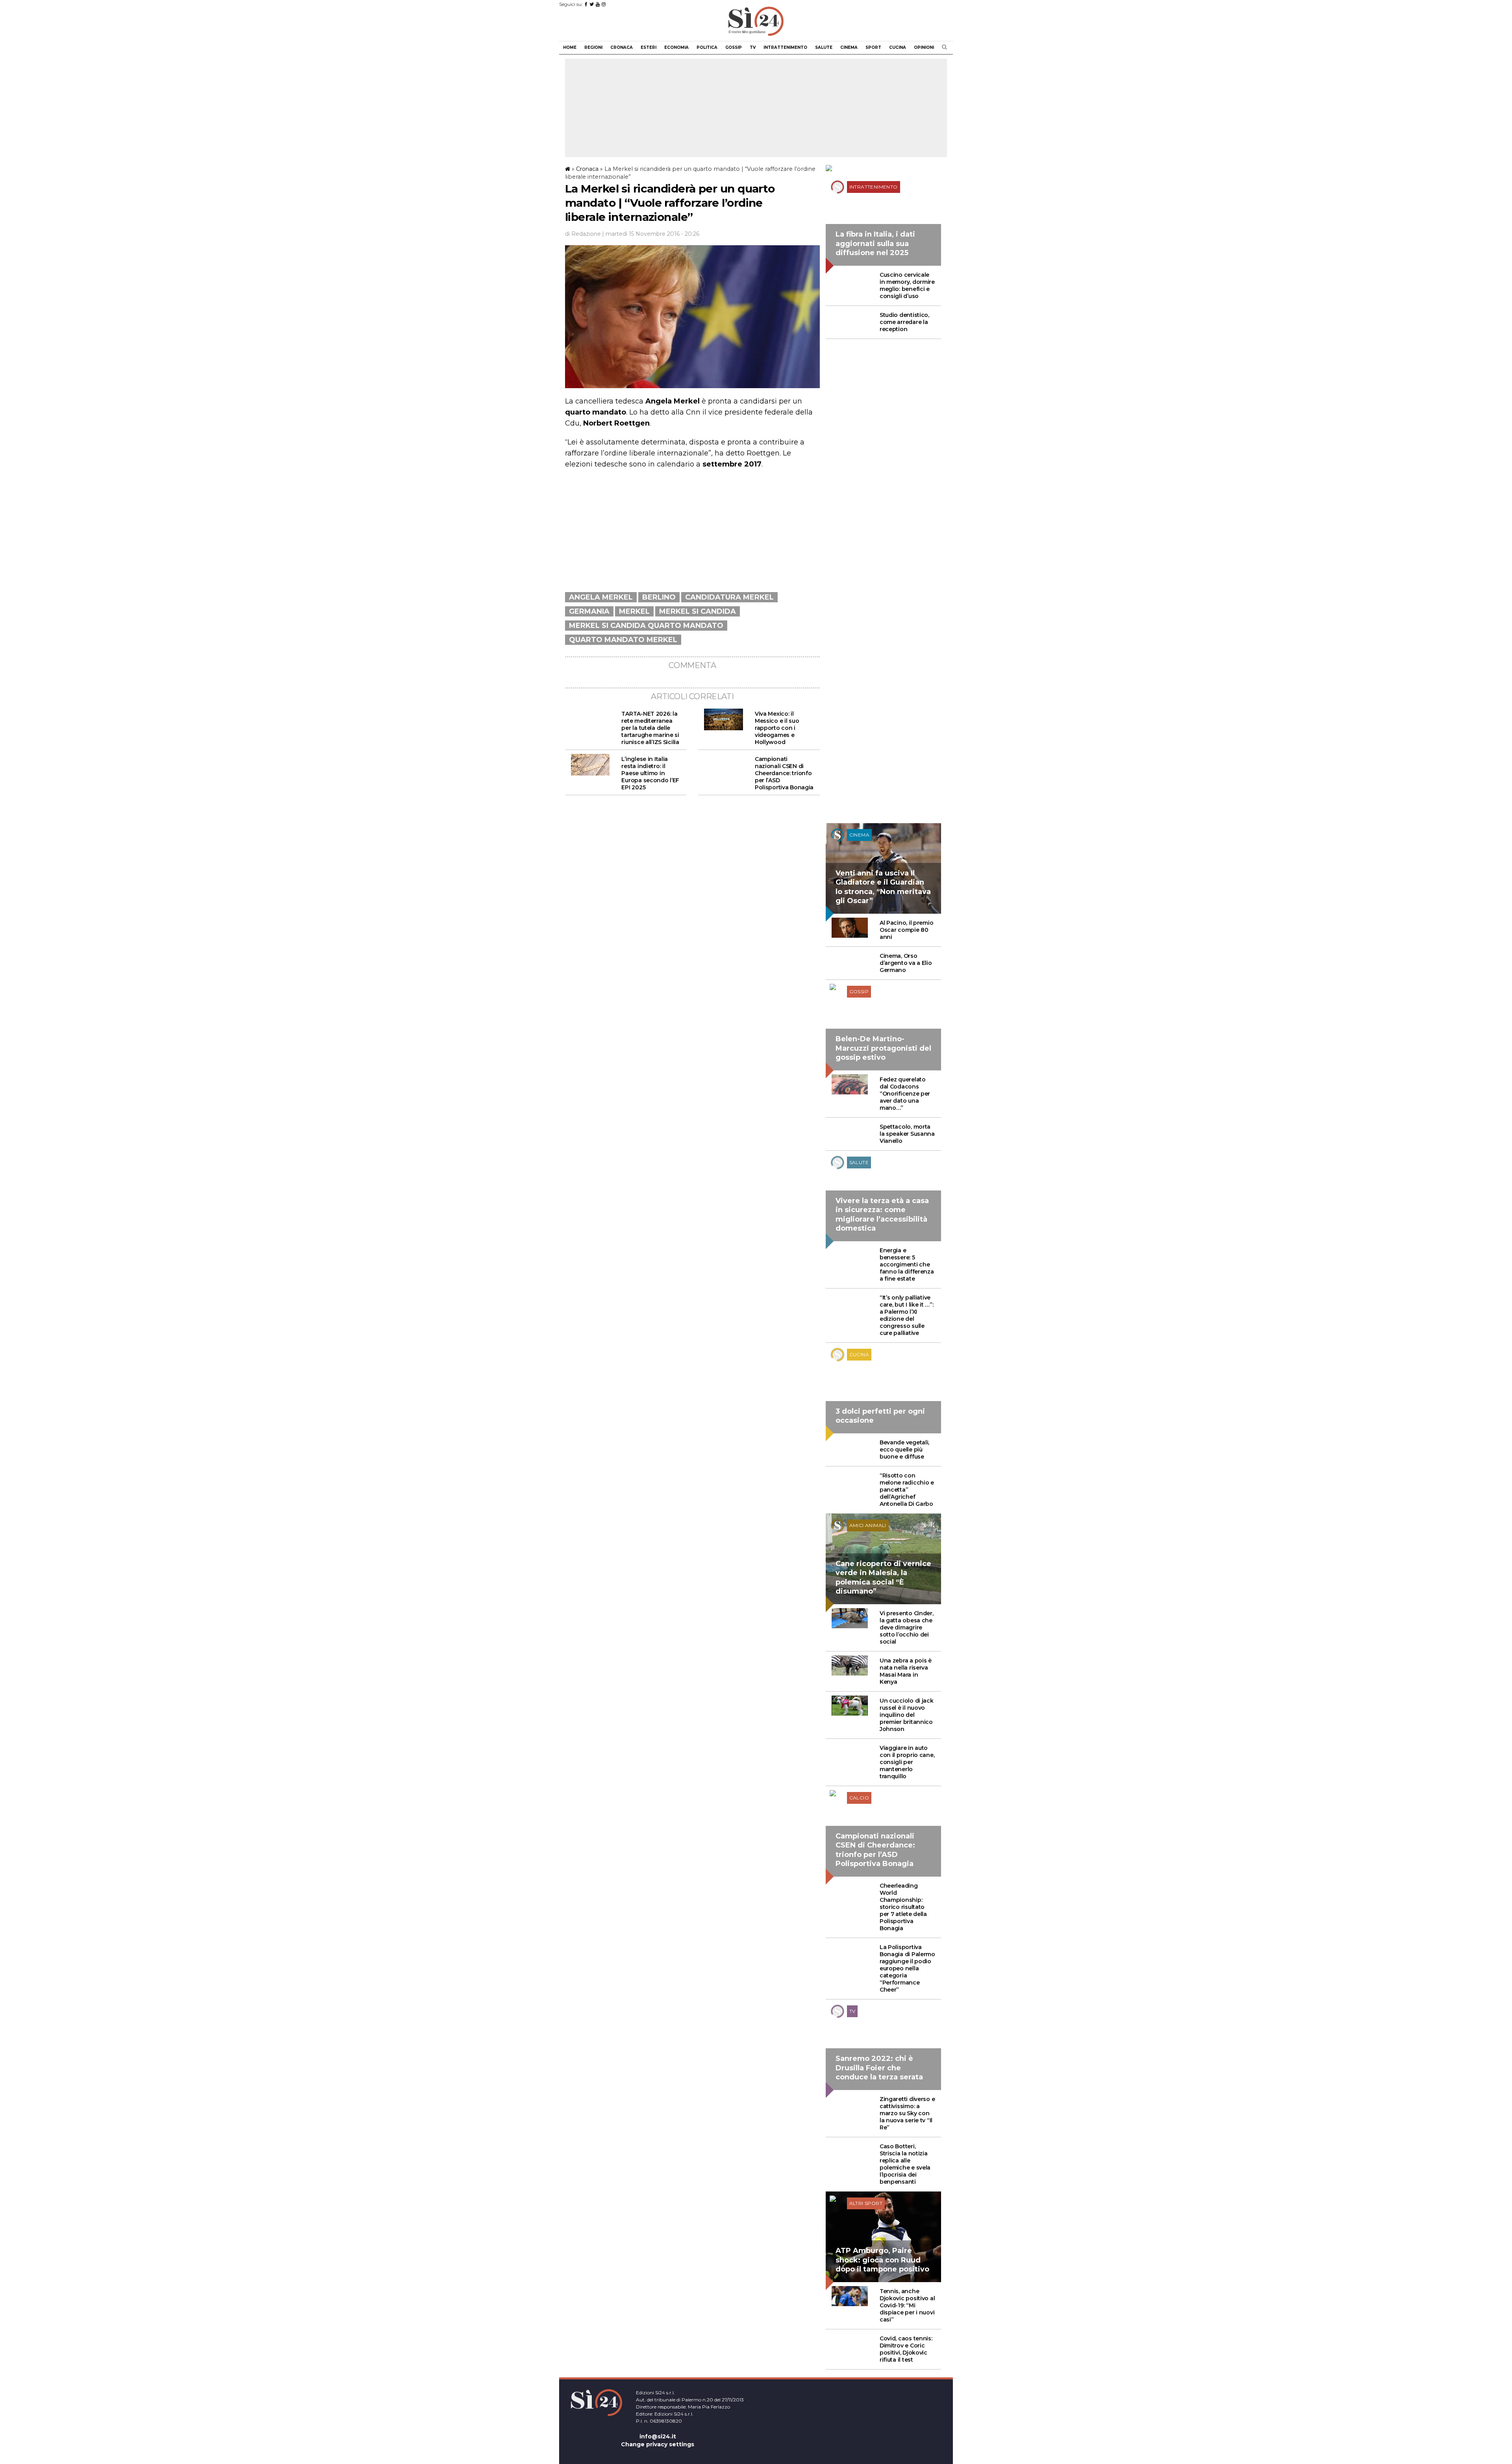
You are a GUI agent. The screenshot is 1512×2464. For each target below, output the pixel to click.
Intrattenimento (785, 47)
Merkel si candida (698, 611)
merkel (634, 611)
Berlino (659, 597)
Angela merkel (601, 597)
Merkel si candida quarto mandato (646, 626)
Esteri (649, 47)
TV (753, 47)
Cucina (898, 47)
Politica (707, 47)
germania (589, 611)
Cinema (849, 47)
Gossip (734, 47)
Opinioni (924, 47)
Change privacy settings (658, 2444)
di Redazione (583, 234)
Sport (873, 47)
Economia (676, 47)
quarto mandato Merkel (623, 640)
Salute (824, 47)
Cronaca (622, 47)
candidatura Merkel (729, 597)
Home (570, 47)
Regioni (593, 47)
